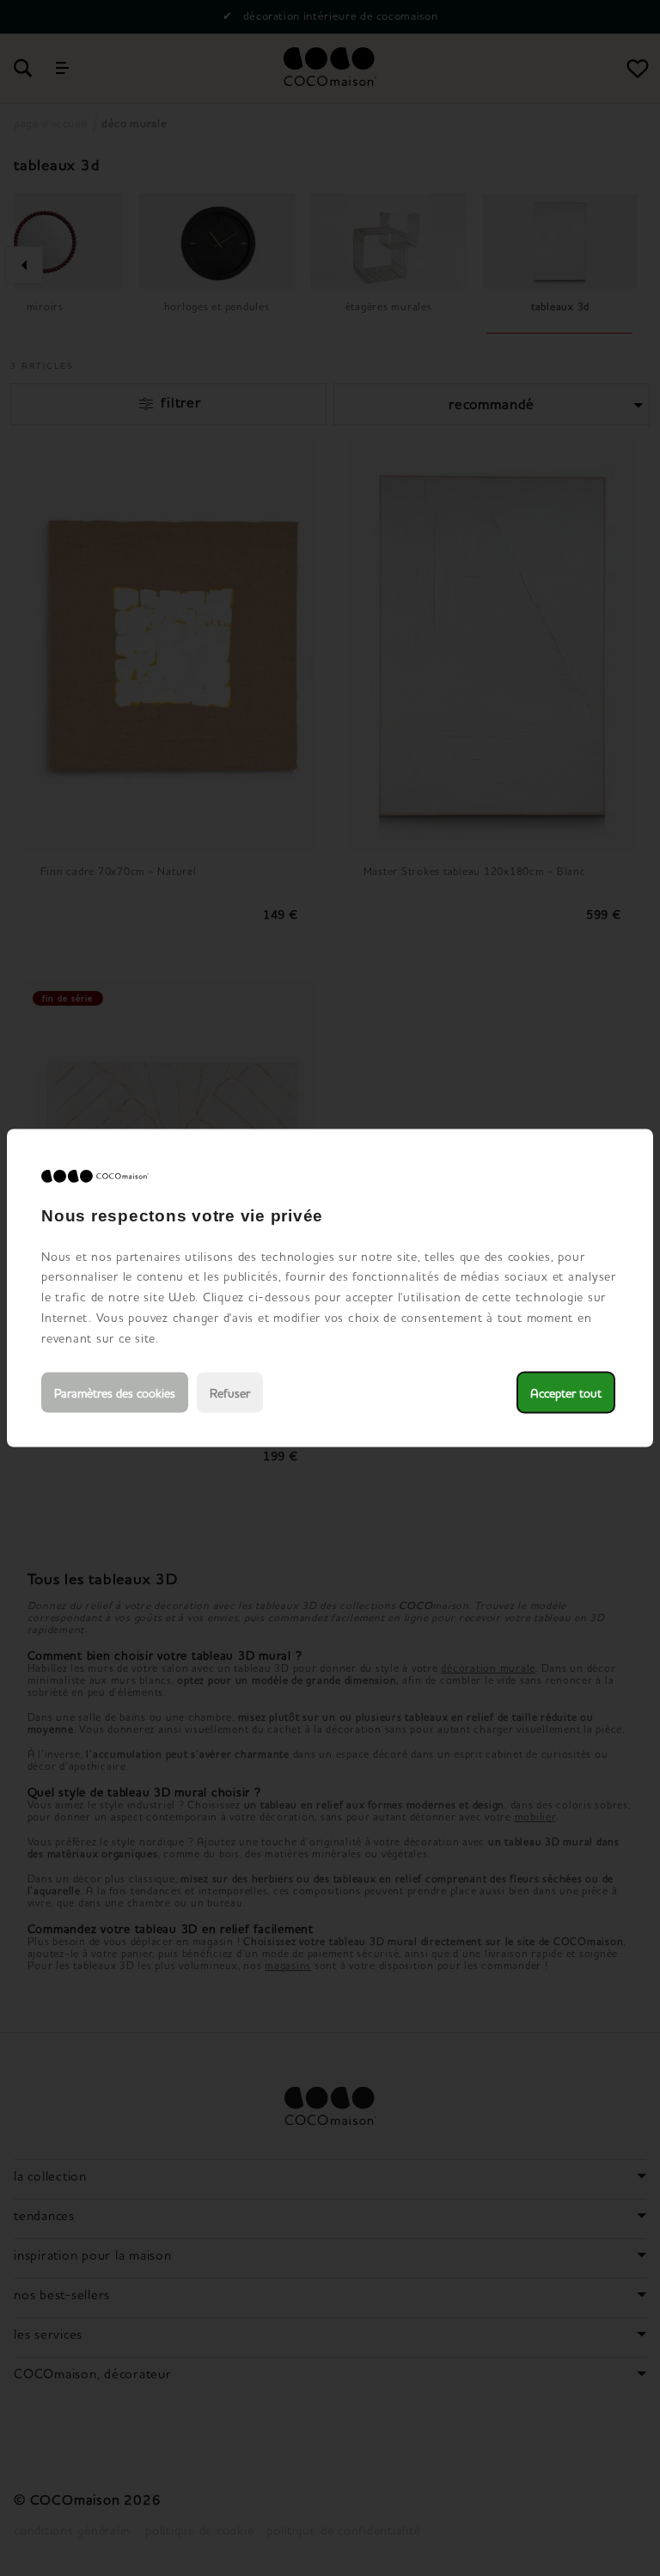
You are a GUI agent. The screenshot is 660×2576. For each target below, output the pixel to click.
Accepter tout (566, 1393)
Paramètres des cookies (115, 1393)
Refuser (230, 1393)
